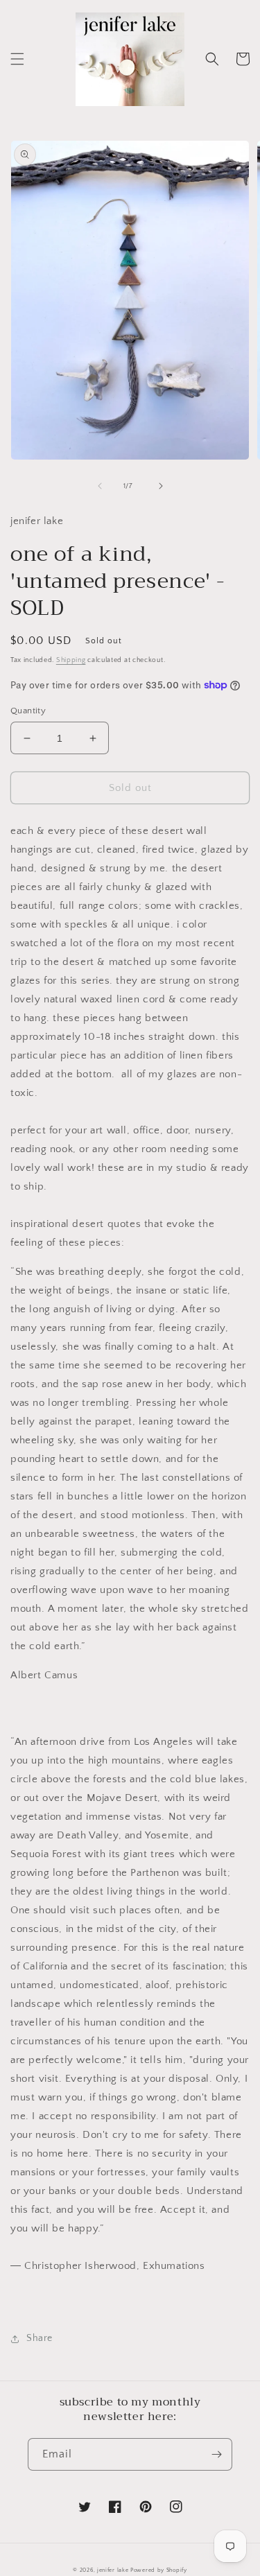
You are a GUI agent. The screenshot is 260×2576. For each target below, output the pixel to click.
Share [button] (40, 2338)
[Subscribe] (216, 2454)
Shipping (71, 660)
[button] (17, 59)
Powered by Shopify (159, 2570)
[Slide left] (100, 486)
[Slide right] (161, 486)
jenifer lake (113, 2570)
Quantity (28, 711)
